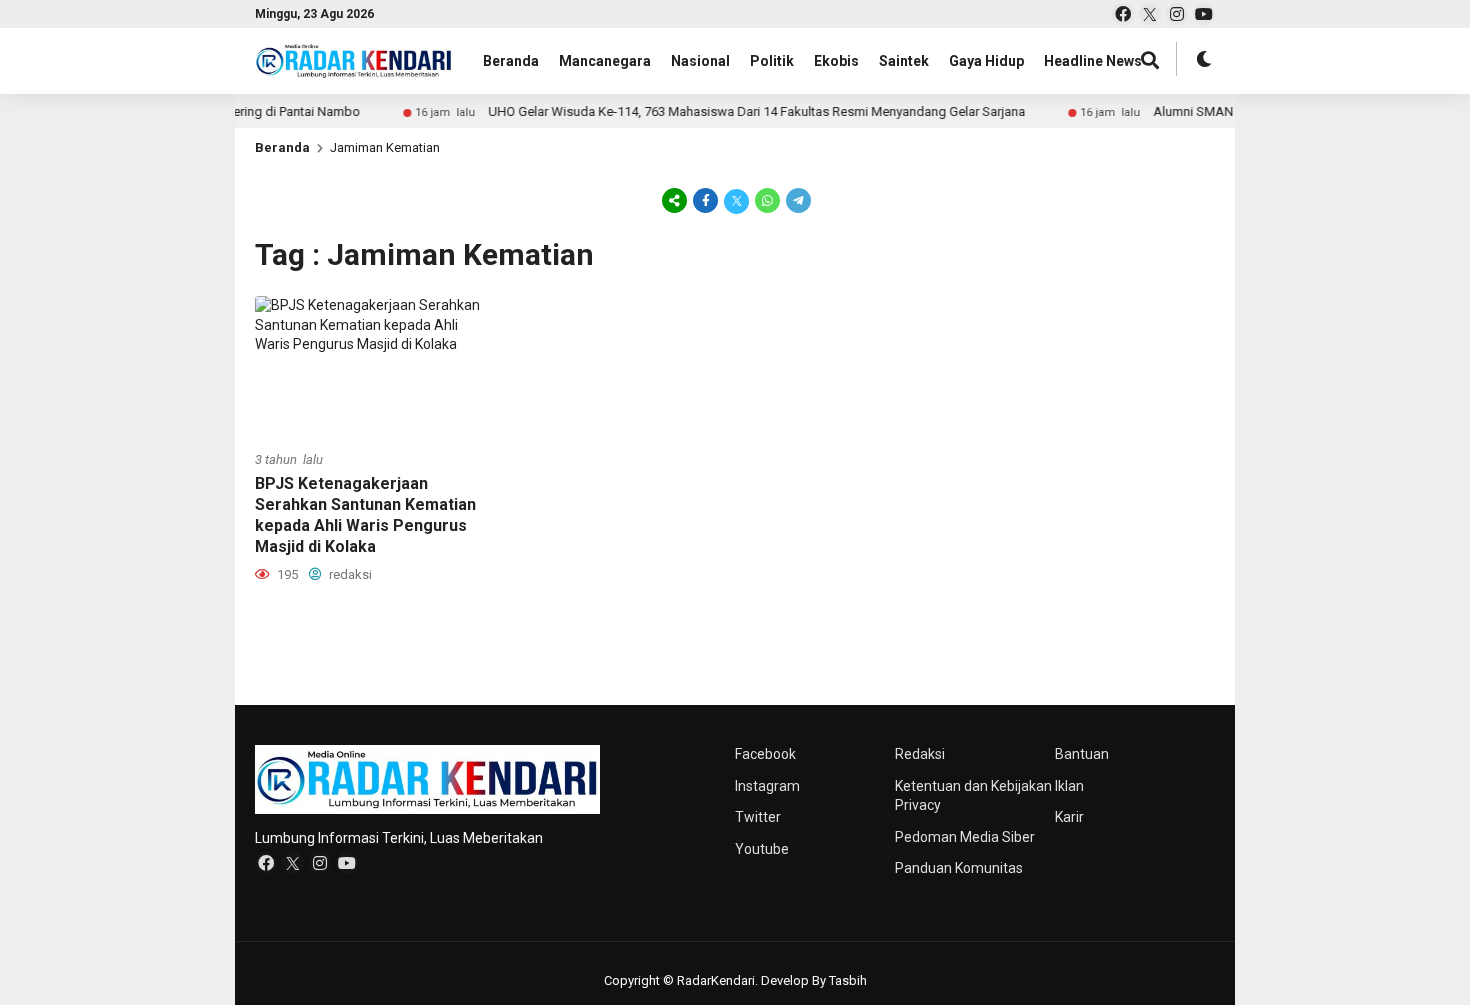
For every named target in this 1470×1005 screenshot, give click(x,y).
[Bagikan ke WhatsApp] (767, 200)
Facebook (765, 754)
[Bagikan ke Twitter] (736, 200)
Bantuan (1082, 754)
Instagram (767, 786)
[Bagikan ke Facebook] (705, 200)
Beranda (511, 61)
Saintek (904, 61)
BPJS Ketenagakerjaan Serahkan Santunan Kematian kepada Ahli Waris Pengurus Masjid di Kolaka (365, 514)
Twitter (758, 817)
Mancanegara (605, 61)
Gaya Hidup (986, 61)
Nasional (700, 61)
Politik (772, 61)
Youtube (762, 849)
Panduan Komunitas (959, 868)
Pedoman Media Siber (965, 837)
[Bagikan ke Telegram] (797, 200)
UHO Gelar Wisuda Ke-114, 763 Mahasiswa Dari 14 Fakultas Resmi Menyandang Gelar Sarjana (859, 111)
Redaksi (920, 754)
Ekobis (836, 61)
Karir (1069, 817)
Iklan (1069, 786)
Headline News (1093, 61)
